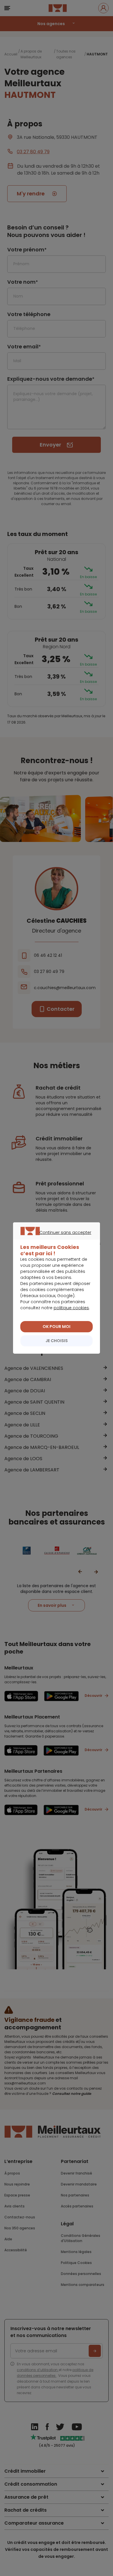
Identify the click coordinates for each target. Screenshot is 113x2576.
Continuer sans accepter (54, 1239)
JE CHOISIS (57, 1341)
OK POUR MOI (57, 1327)
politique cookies (71, 1308)
